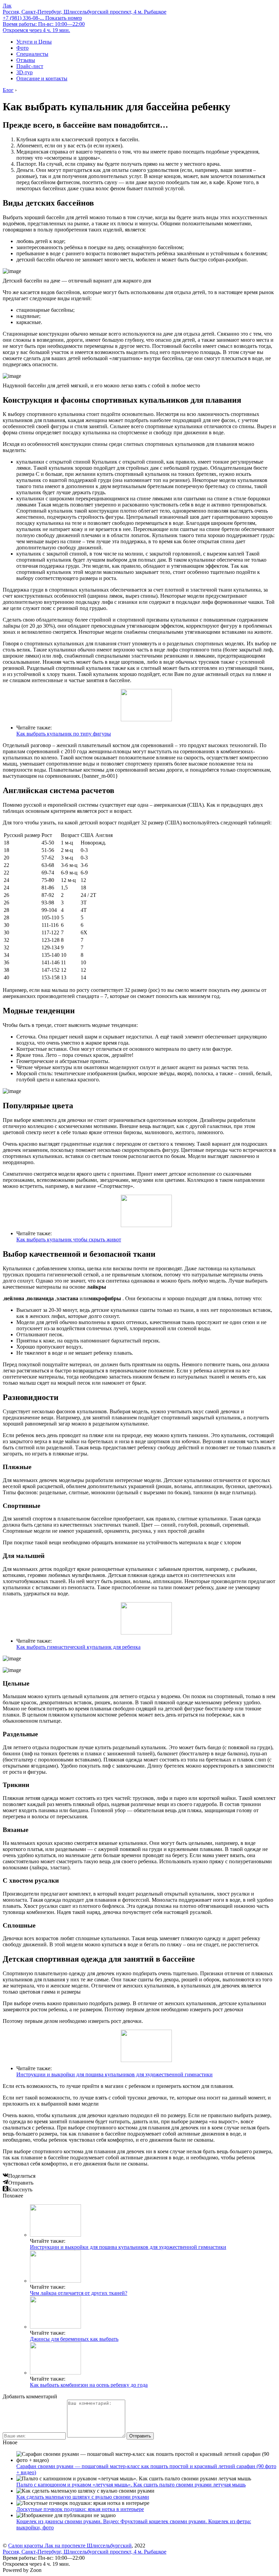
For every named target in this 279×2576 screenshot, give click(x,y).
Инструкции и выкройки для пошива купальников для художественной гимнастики (114, 2074)
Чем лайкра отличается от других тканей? (79, 2293)
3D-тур (24, 72)
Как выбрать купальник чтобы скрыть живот (69, 1239)
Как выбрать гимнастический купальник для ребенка (78, 1647)
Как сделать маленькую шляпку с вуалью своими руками (83, 2497)
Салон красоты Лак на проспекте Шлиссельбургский (70, 2546)
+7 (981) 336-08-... (42, 18)
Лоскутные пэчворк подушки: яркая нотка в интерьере (80, 2509)
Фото (22, 48)
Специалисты (32, 54)
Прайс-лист (30, 66)
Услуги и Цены (34, 42)
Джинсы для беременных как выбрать (74, 2339)
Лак (7, 6)
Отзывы (26, 60)
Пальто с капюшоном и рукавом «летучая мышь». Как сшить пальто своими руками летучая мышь (131, 2485)
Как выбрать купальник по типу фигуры (64, 734)
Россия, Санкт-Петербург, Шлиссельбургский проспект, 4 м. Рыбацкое (85, 12)
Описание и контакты (42, 78)
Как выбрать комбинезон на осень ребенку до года (89, 2385)
